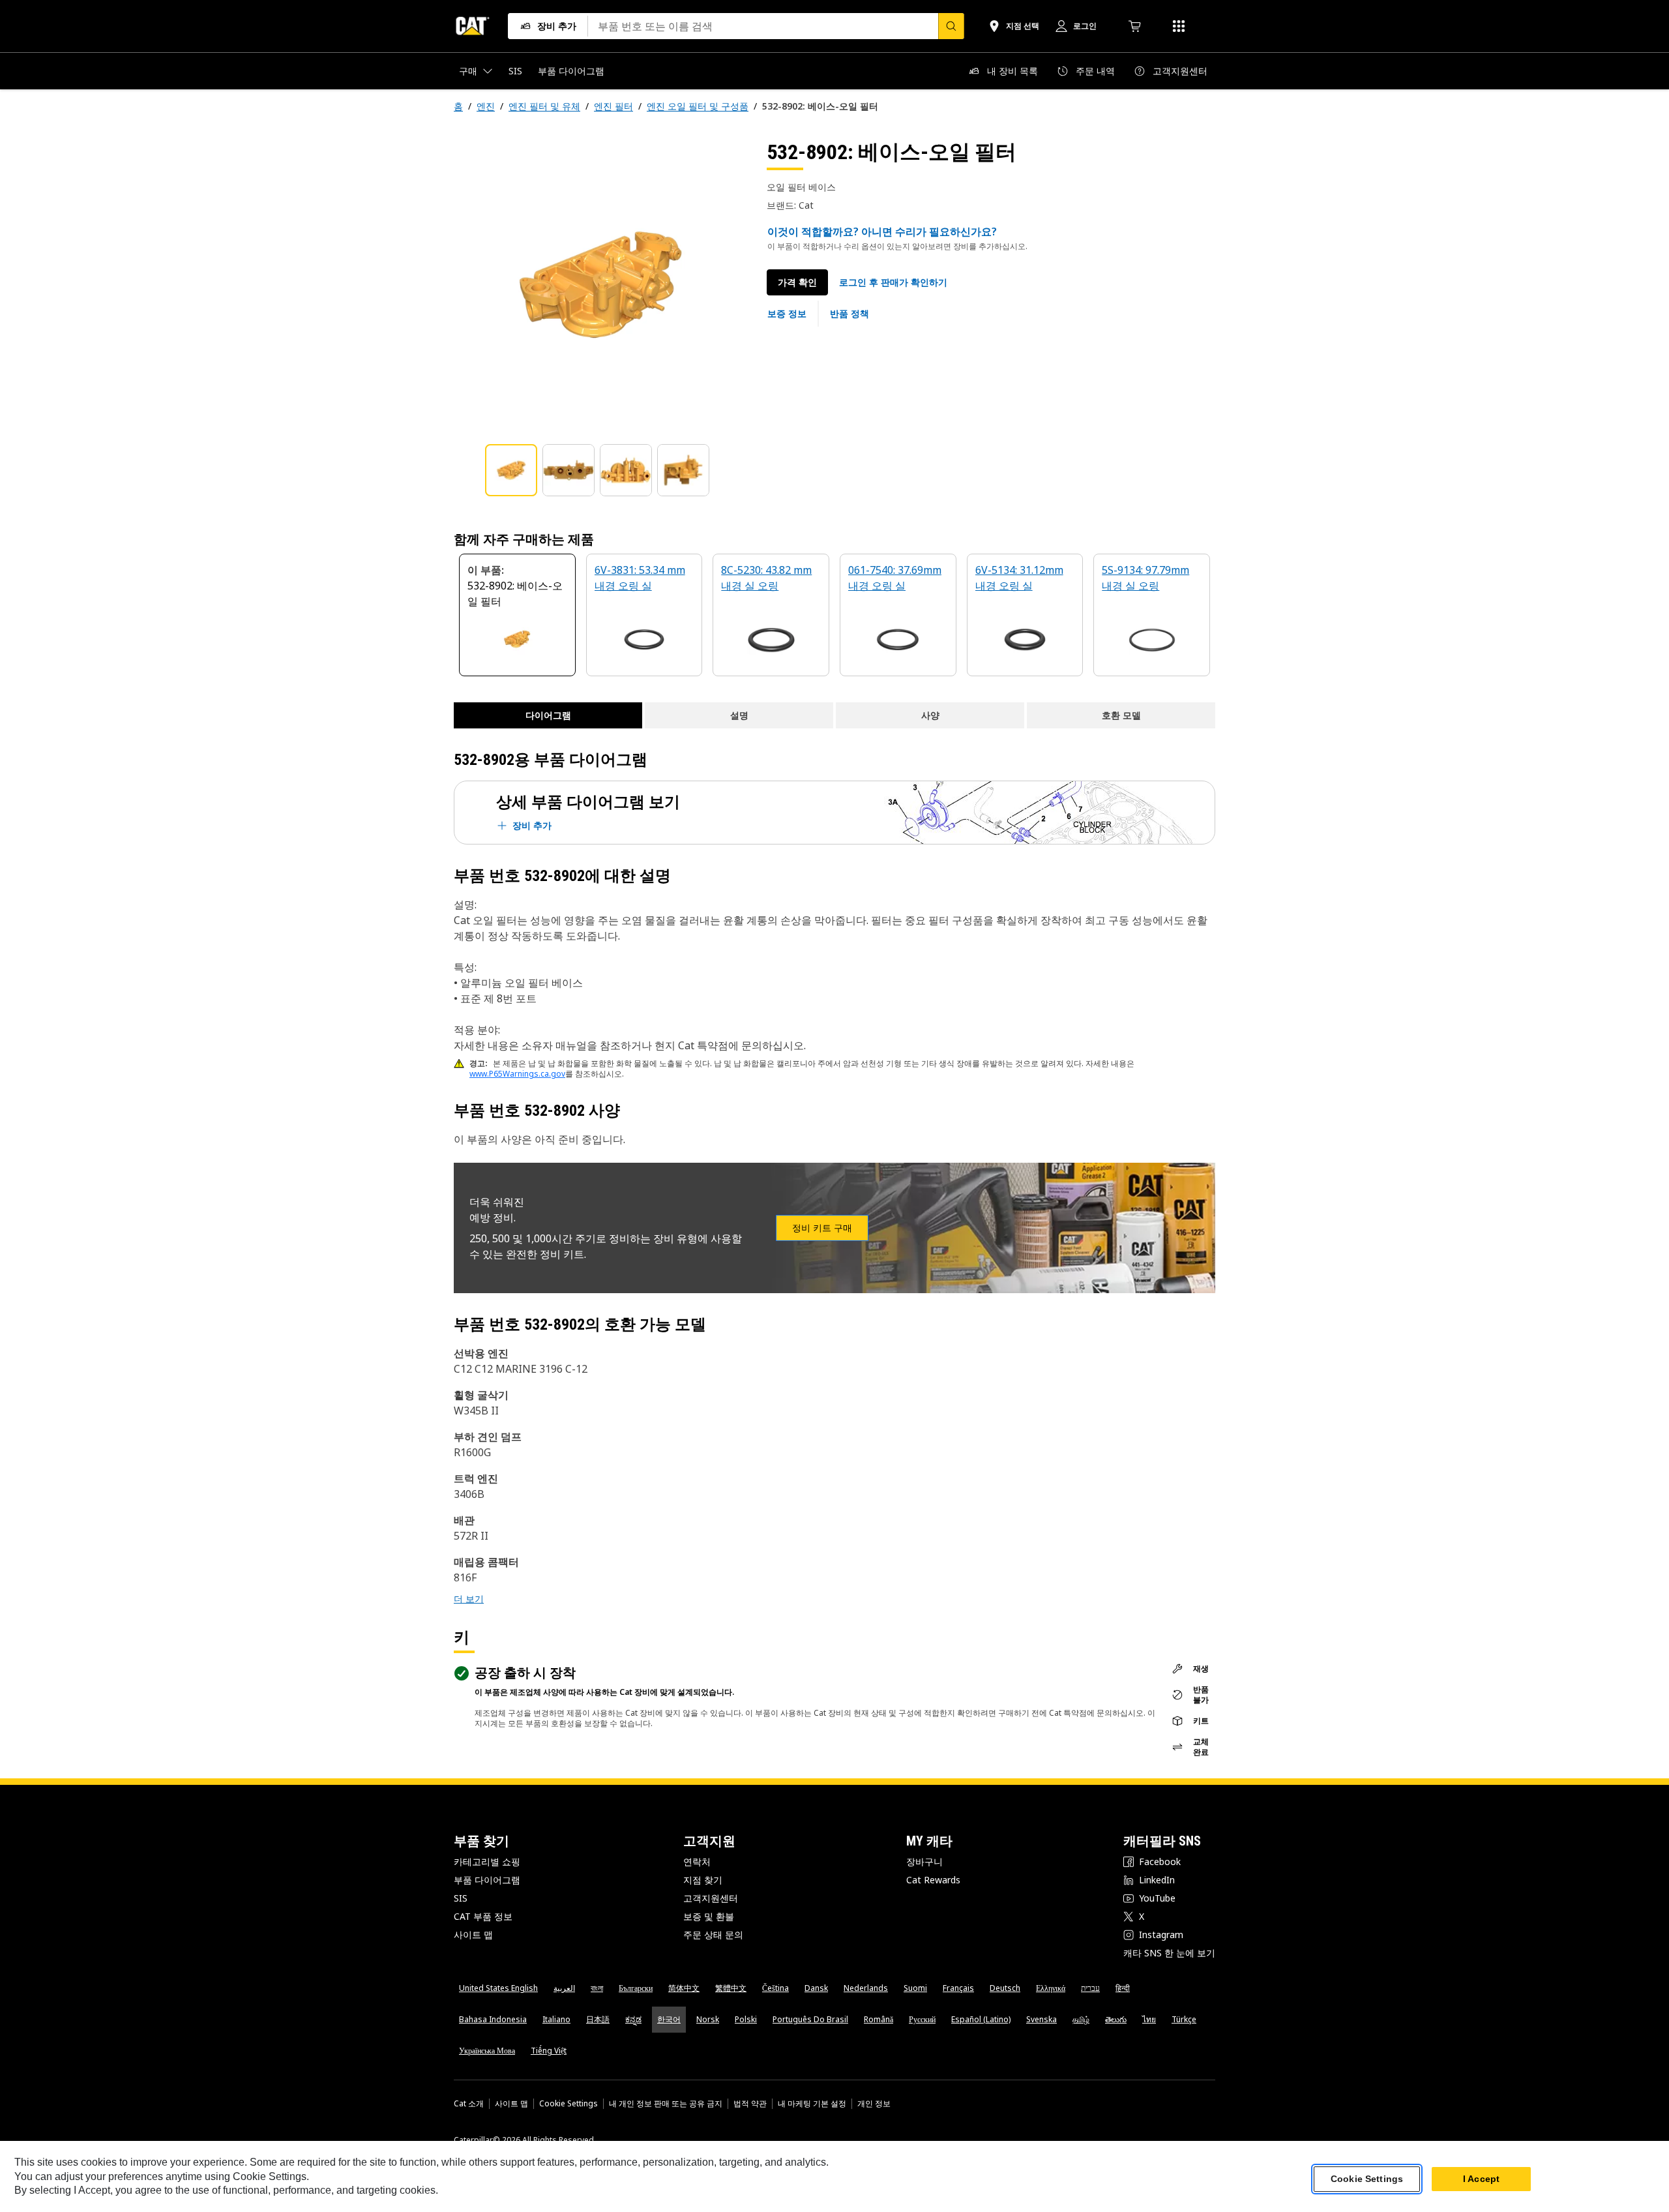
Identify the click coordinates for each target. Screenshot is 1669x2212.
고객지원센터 (711, 1898)
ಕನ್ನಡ (633, 2019)
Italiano (556, 2019)
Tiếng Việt (549, 2051)
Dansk (816, 1988)
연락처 (697, 1861)
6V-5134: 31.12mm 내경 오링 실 (1019, 578)
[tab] (511, 470)
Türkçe (1184, 2019)
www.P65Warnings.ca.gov (517, 1074)
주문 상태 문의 (713, 1935)
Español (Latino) (981, 2019)
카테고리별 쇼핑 (487, 1861)
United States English (498, 1988)
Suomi (915, 1988)
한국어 (669, 2019)
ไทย (1149, 2019)
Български (636, 1988)
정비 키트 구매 (822, 1228)
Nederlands (866, 1988)
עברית (1090, 1988)
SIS (461, 1898)
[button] (893, 282)
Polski (746, 2019)
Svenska (1041, 2019)
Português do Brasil (810, 2019)
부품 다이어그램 (487, 1880)
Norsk (708, 2019)
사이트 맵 (473, 1935)
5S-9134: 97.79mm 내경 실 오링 (1145, 578)
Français (958, 1988)
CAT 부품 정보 (483, 1916)
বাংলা (597, 1988)
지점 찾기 (703, 1880)
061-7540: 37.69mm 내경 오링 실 (895, 578)
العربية (564, 1988)
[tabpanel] (600, 285)
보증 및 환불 (709, 1916)
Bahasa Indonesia (493, 2019)
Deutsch (1005, 1988)
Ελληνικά (1051, 1988)
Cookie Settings (569, 2104)
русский (922, 2019)
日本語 (598, 2019)
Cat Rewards (933, 1880)
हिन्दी (1123, 1988)
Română (879, 2019)
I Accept (1481, 2179)
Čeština (775, 1988)
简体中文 (684, 1988)
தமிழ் (1081, 2019)
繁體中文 (731, 1988)
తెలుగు (1116, 2019)
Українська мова (487, 2051)
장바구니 (924, 1861)
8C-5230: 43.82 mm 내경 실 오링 (766, 578)
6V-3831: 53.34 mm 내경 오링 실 (640, 578)
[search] (951, 26)
